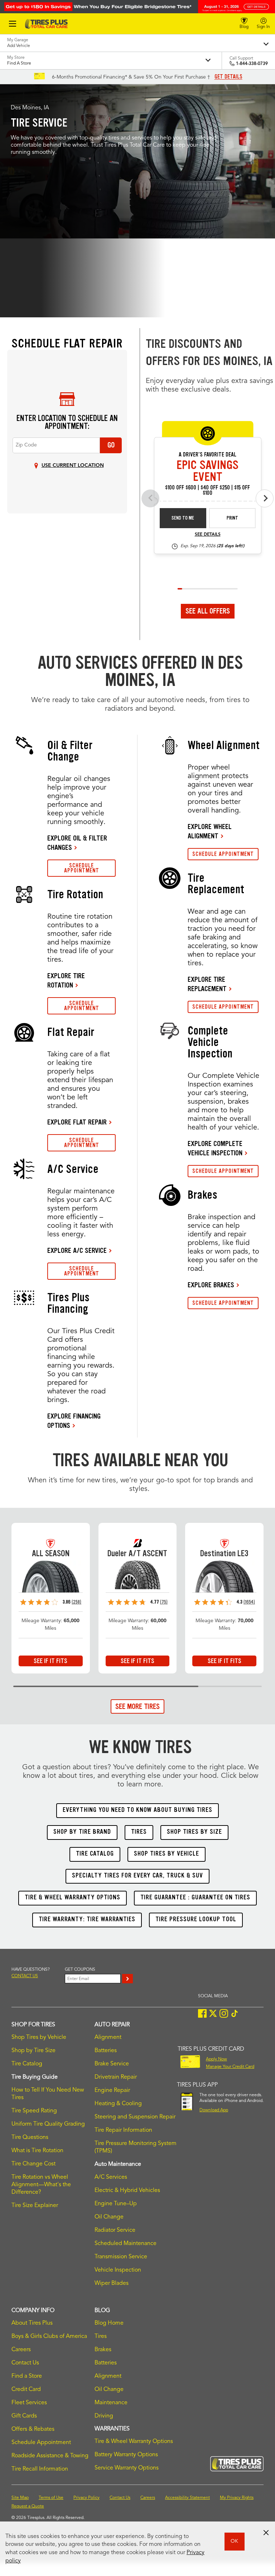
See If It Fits (50, 1661)
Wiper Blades (112, 2283)
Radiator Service (115, 2230)
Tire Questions (30, 2137)
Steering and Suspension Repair (135, 2117)
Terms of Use (51, 2498)
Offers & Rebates (33, 2429)
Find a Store (27, 2376)
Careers (21, 2350)
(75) (164, 1602)
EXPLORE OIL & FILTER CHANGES (77, 843)
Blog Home (109, 2323)
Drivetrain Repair (116, 2077)
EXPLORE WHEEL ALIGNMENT (210, 831)
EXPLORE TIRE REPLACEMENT (207, 984)
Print (232, 518)
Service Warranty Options (127, 2468)
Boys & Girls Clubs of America (49, 2336)
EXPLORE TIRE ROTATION (66, 980)
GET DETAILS (228, 77)
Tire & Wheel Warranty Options (134, 2442)
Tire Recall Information (40, 2469)
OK (234, 2541)
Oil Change (109, 2217)
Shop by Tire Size (33, 2051)
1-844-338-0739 (252, 64)
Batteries (106, 2051)
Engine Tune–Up (116, 2204)
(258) (76, 1602)
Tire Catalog (27, 2064)
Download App (214, 2110)
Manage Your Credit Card (230, 2067)
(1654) (249, 1602)
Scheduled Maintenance (126, 2244)
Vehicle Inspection (118, 2270)
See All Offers (208, 611)
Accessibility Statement (187, 2498)
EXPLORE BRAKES (211, 1285)
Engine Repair (112, 2090)
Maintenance (111, 2403)
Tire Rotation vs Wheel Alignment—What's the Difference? (41, 2185)
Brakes (103, 2350)
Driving (104, 2416)
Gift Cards (24, 2416)
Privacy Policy (86, 2498)
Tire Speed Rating (34, 2111)
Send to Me (183, 518)
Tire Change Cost (33, 2164)
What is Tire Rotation (37, 2151)
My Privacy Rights (237, 2498)
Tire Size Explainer (35, 2206)
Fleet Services (29, 2403)
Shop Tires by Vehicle (39, 2037)
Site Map (20, 2498)
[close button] (266, 2533)
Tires (101, 2336)
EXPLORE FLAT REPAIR (77, 1122)
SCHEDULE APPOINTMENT (82, 868)
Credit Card (26, 2390)
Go (111, 445)
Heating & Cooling (118, 2104)
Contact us (25, 1976)
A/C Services (111, 2177)
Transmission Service (121, 2257)
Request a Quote (28, 2506)
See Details (208, 535)
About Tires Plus (32, 2323)
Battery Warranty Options (126, 2455)
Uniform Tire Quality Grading (48, 2124)
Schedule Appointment (41, 2443)
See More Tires (137, 1706)
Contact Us (25, 2363)
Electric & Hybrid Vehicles (127, 2191)
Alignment (108, 2037)
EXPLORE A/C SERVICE (77, 1250)
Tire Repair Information (123, 2130)
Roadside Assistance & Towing (50, 2456)
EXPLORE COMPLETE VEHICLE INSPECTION (215, 1148)
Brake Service (112, 2064)
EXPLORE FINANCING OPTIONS (74, 1421)
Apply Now (216, 2059)
